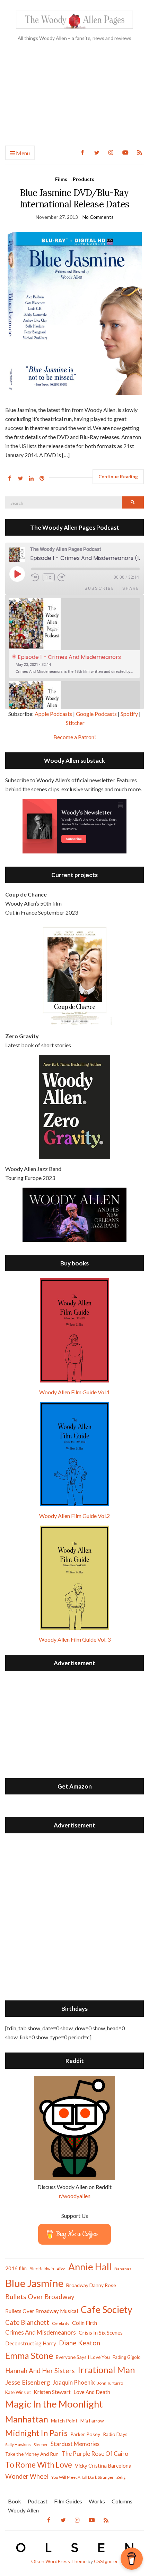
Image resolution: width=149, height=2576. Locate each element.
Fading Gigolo (127, 2357)
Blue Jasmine (34, 2283)
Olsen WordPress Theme (59, 2561)
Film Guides (68, 2501)
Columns (122, 2501)
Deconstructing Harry (31, 2343)
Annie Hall (90, 2267)
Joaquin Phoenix (74, 2383)
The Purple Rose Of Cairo (95, 2454)
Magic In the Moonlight (54, 2404)
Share (131, 588)
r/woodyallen (75, 2196)
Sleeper (41, 2445)
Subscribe (99, 588)
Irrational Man (106, 2370)
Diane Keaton (80, 2343)
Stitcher (75, 723)
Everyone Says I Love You (83, 2357)
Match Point (64, 2421)
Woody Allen (23, 2510)
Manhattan (27, 2419)
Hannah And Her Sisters (40, 2371)
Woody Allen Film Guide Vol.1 (74, 1392)
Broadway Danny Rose (91, 2285)
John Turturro (110, 2383)
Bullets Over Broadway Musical (42, 2311)
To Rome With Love (39, 2465)
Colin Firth (85, 2323)
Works (97, 2501)
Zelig (121, 2477)
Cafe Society (107, 2309)
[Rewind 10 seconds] (36, 577)
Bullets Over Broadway (40, 2297)
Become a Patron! (75, 737)
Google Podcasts (96, 714)
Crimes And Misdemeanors (41, 2332)
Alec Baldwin (42, 2269)
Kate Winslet (18, 2392)
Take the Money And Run (32, 2454)
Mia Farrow (92, 2421)
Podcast (38, 2501)
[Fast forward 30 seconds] (66, 577)
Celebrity (61, 2323)
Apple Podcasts (53, 714)
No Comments (98, 217)
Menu (22, 153)
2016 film (16, 2268)
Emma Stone (29, 2355)
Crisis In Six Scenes (101, 2332)
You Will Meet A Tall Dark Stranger (82, 2477)
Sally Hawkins (18, 2445)
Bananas (123, 2269)
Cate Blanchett (27, 2322)
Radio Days (115, 2434)
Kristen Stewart (52, 2392)
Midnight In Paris (36, 2433)
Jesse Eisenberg (28, 2382)
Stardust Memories (75, 2444)
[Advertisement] (74, 97)
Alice (61, 2269)
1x (49, 577)
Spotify (129, 714)
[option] (74, 638)
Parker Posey (85, 2434)
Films (61, 179)
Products (84, 179)
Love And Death (92, 2392)
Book (15, 2501)
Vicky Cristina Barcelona (103, 2466)
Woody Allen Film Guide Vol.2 (74, 1516)
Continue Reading (118, 477)
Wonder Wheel (27, 2476)
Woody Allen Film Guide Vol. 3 (75, 1639)
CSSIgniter (106, 2561)
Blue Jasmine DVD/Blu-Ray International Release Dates (74, 198)
